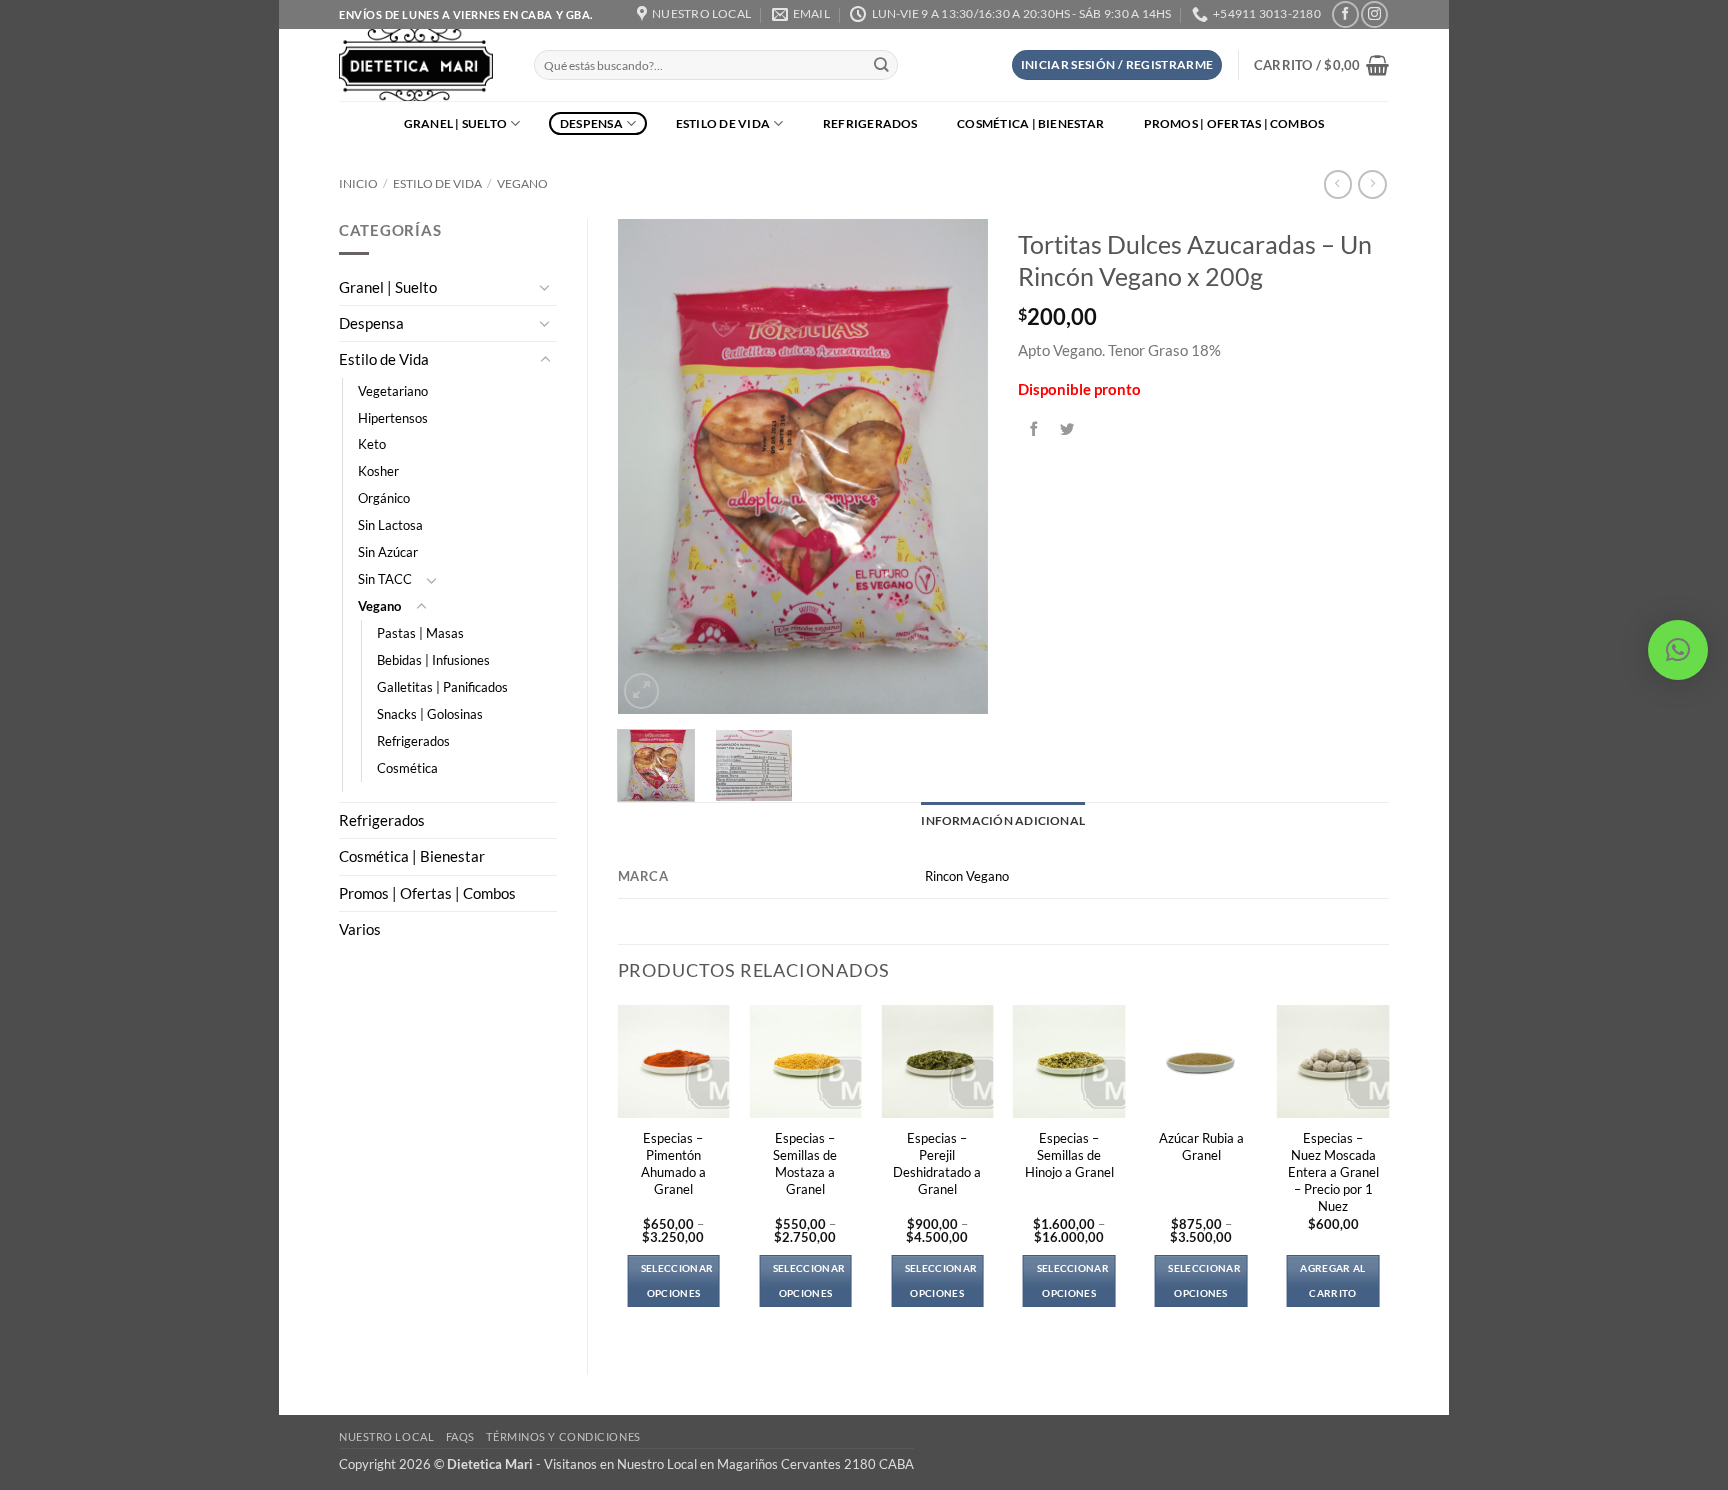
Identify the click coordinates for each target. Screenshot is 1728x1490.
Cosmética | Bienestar (1030, 123)
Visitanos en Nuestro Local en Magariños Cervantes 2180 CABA (729, 1464)
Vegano (522, 183)
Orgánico (384, 498)
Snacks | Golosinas (430, 714)
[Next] (956, 466)
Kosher (378, 471)
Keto (372, 444)
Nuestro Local (386, 1436)
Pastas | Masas (420, 633)
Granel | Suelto (456, 123)
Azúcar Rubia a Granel (1201, 1146)
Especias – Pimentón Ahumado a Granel (673, 1163)
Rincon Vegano (967, 876)
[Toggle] (545, 287)
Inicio (358, 183)
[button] (1117, 65)
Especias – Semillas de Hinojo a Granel (1069, 1155)
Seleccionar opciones (677, 1280)
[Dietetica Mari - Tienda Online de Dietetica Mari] (421, 65)
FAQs (460, 1436)
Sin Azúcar (388, 552)
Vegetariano (393, 391)
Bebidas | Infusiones (433, 660)
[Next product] (1338, 184)
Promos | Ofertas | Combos (1234, 123)
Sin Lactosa (390, 525)
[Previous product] (1372, 184)
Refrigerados (870, 123)
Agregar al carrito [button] (1332, 1280)
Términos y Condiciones (563, 1436)
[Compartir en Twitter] (1068, 429)
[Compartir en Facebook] (1035, 429)
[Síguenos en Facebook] (1345, 14)
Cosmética (407, 768)
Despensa (591, 123)
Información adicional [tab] (1003, 820)
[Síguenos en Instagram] (1374, 14)
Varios (360, 929)
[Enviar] (881, 65)
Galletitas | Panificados (442, 687)
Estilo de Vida (723, 123)
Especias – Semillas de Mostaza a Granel (805, 1163)
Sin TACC (385, 579)
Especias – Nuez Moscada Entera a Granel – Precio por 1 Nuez (1333, 1172)
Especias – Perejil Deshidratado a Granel (937, 1163)
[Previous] (650, 466)
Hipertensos (393, 418)
